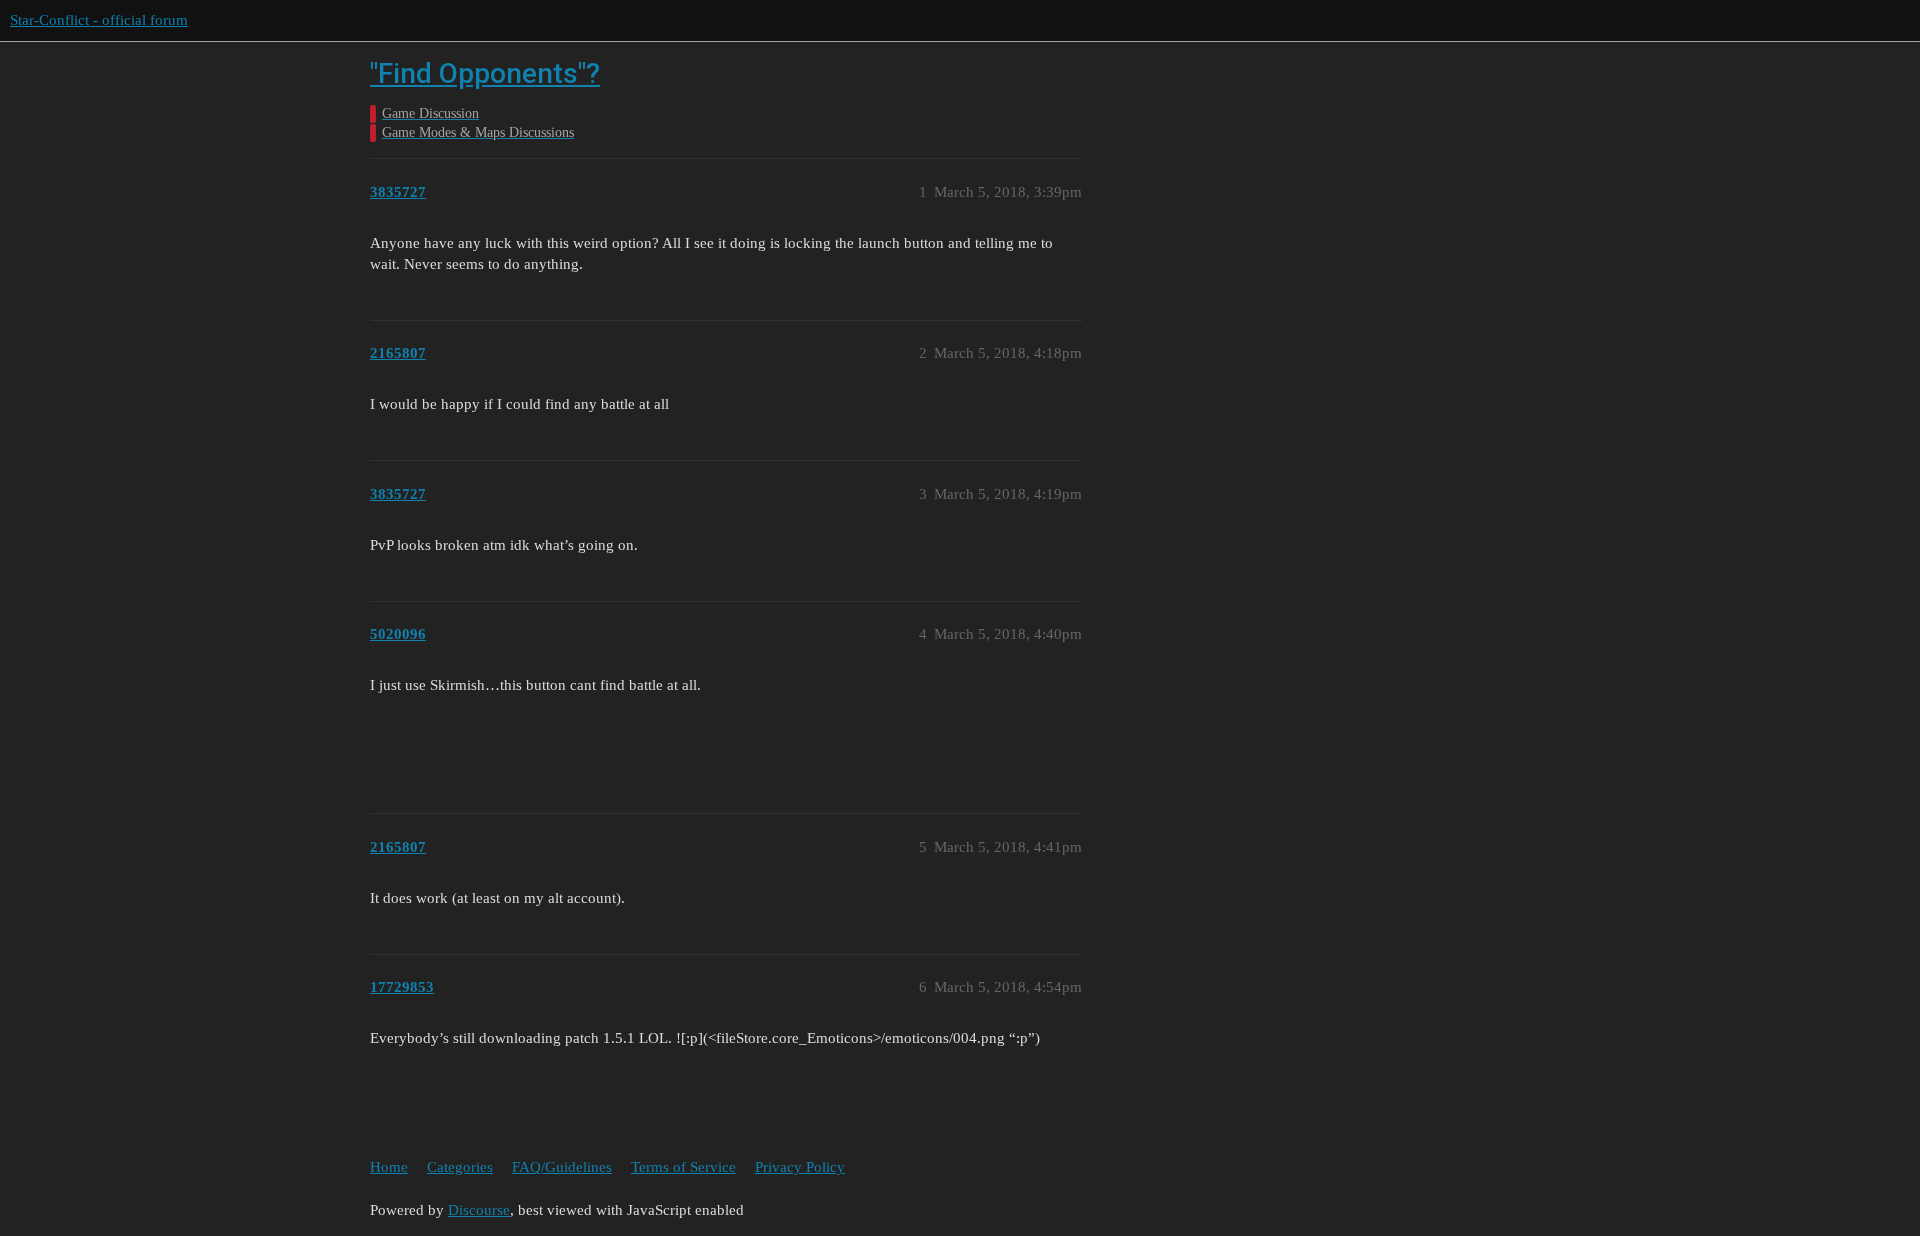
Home (389, 1167)
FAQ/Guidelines (562, 1167)
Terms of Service (683, 1167)
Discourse (479, 1210)
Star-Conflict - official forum (99, 20)
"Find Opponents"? (485, 73)
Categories (460, 1167)
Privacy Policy (800, 1167)
